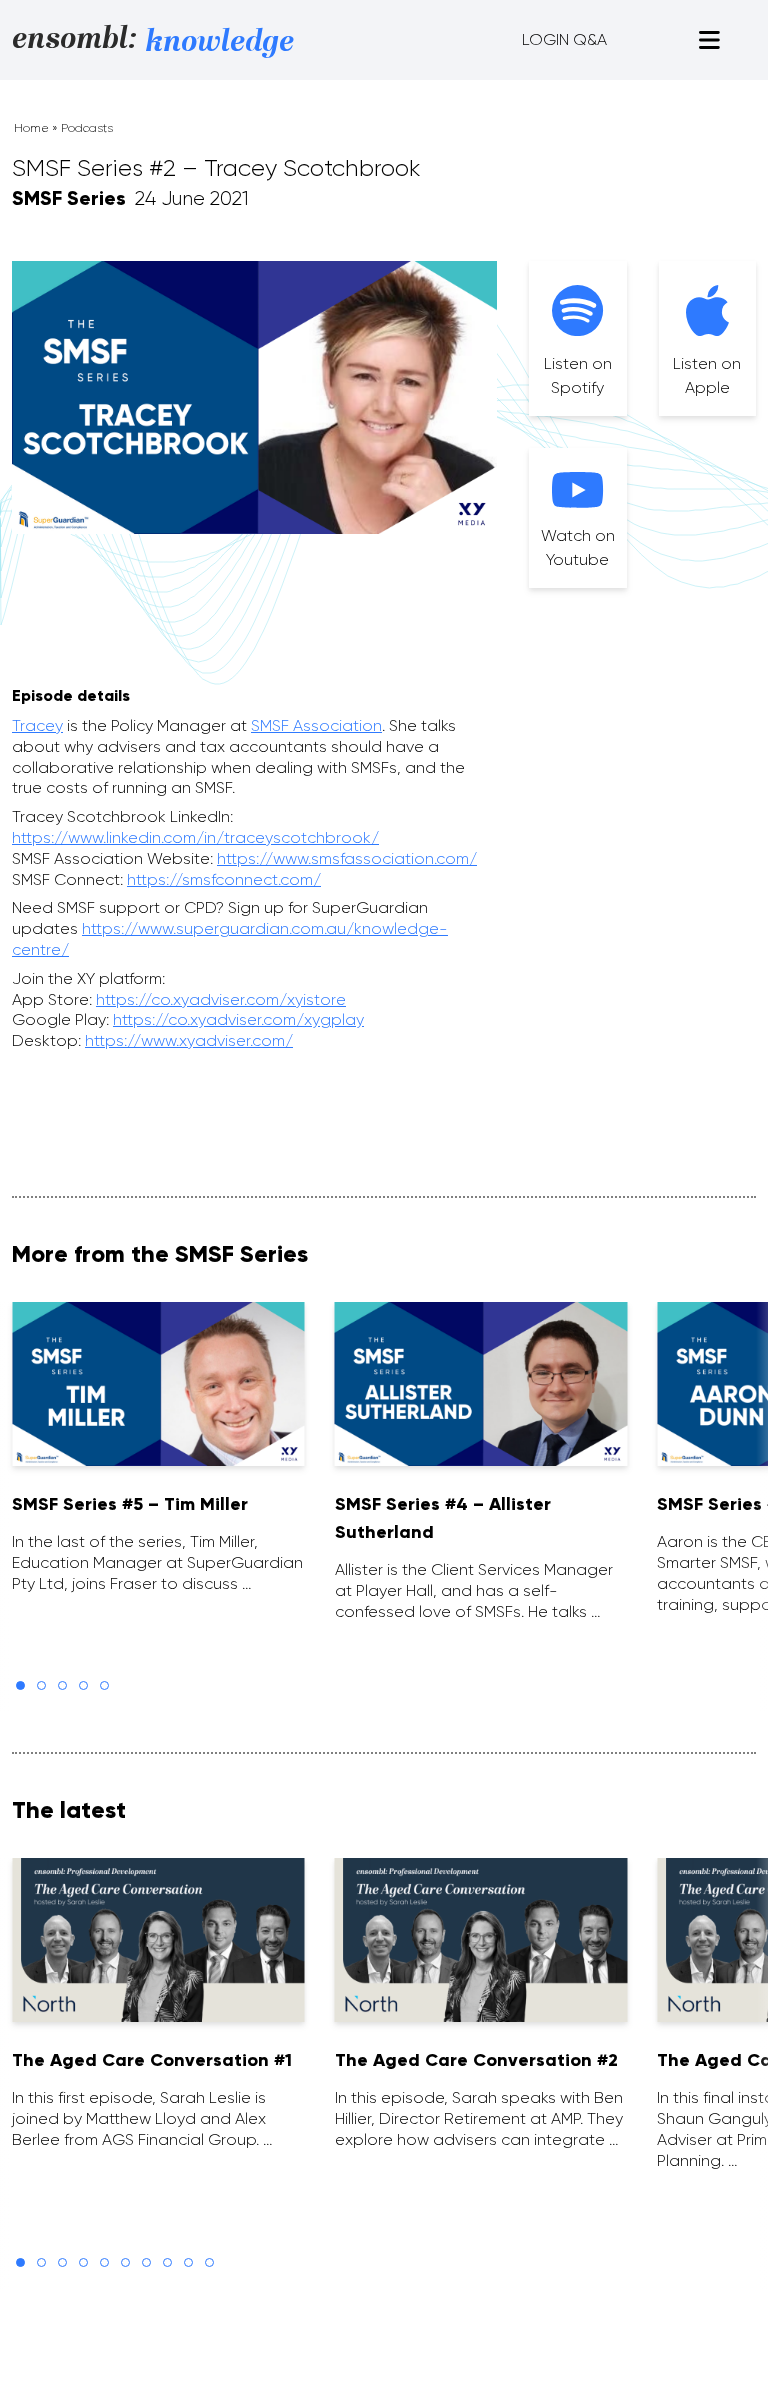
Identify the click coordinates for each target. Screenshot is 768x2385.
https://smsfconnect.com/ (224, 879)
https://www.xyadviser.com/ (189, 1040)
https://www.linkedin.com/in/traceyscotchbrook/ (195, 837)
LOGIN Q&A (564, 39)
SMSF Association (316, 725)
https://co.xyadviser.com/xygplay (238, 1019)
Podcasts (87, 128)
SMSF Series (69, 198)
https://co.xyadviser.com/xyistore (221, 999)
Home (31, 128)
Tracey (37, 725)
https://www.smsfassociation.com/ (347, 858)
